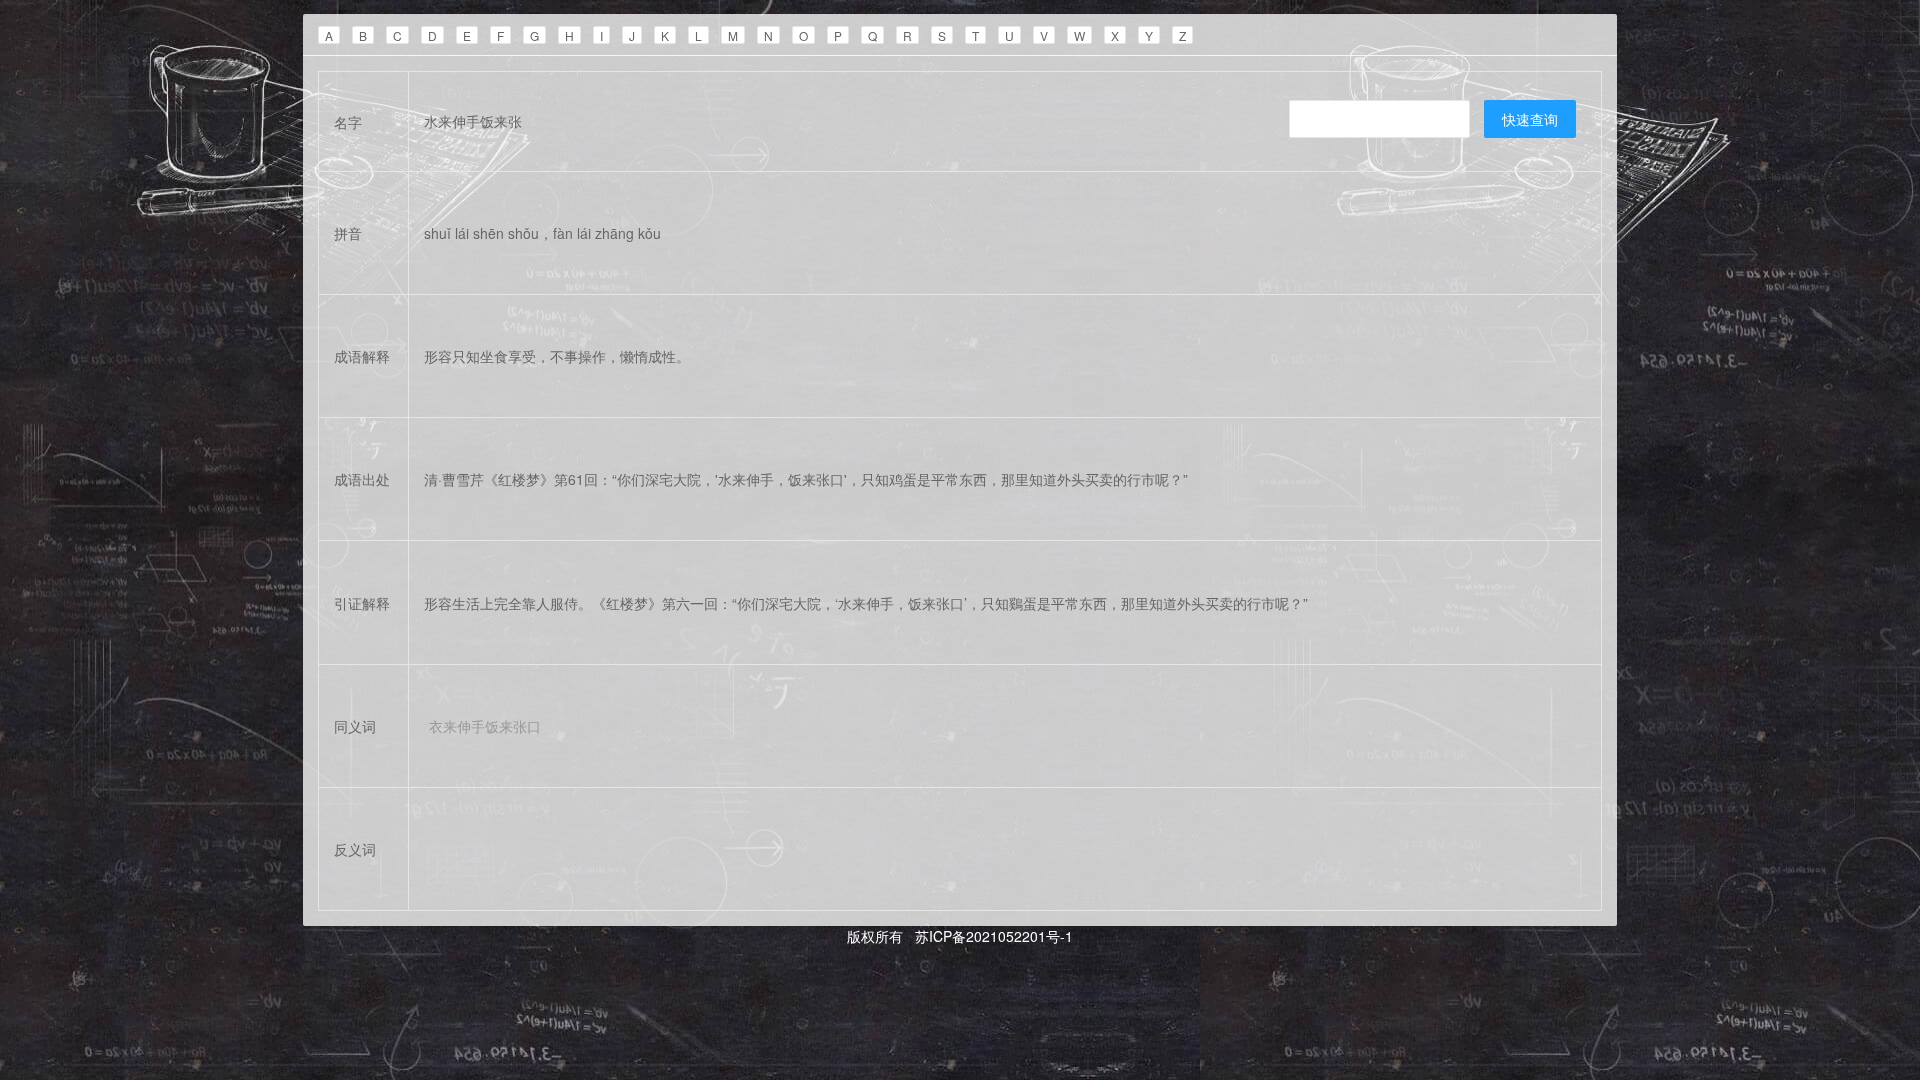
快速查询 (1530, 119)
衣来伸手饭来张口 (485, 726)
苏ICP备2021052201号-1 (992, 936)
